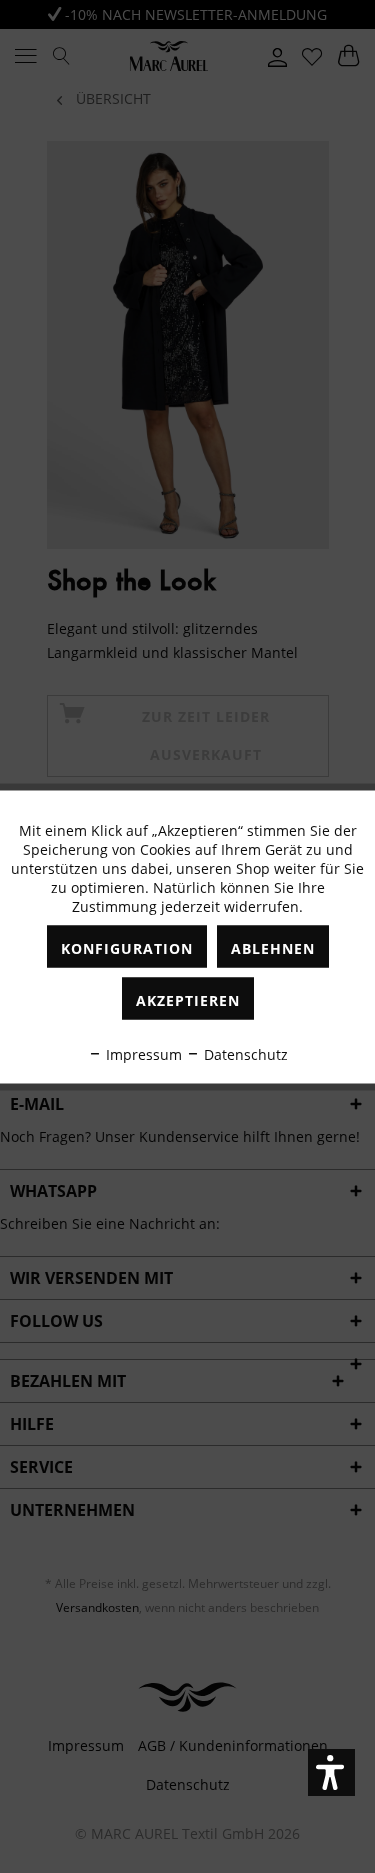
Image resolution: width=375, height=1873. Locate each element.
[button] (331, 1772)
